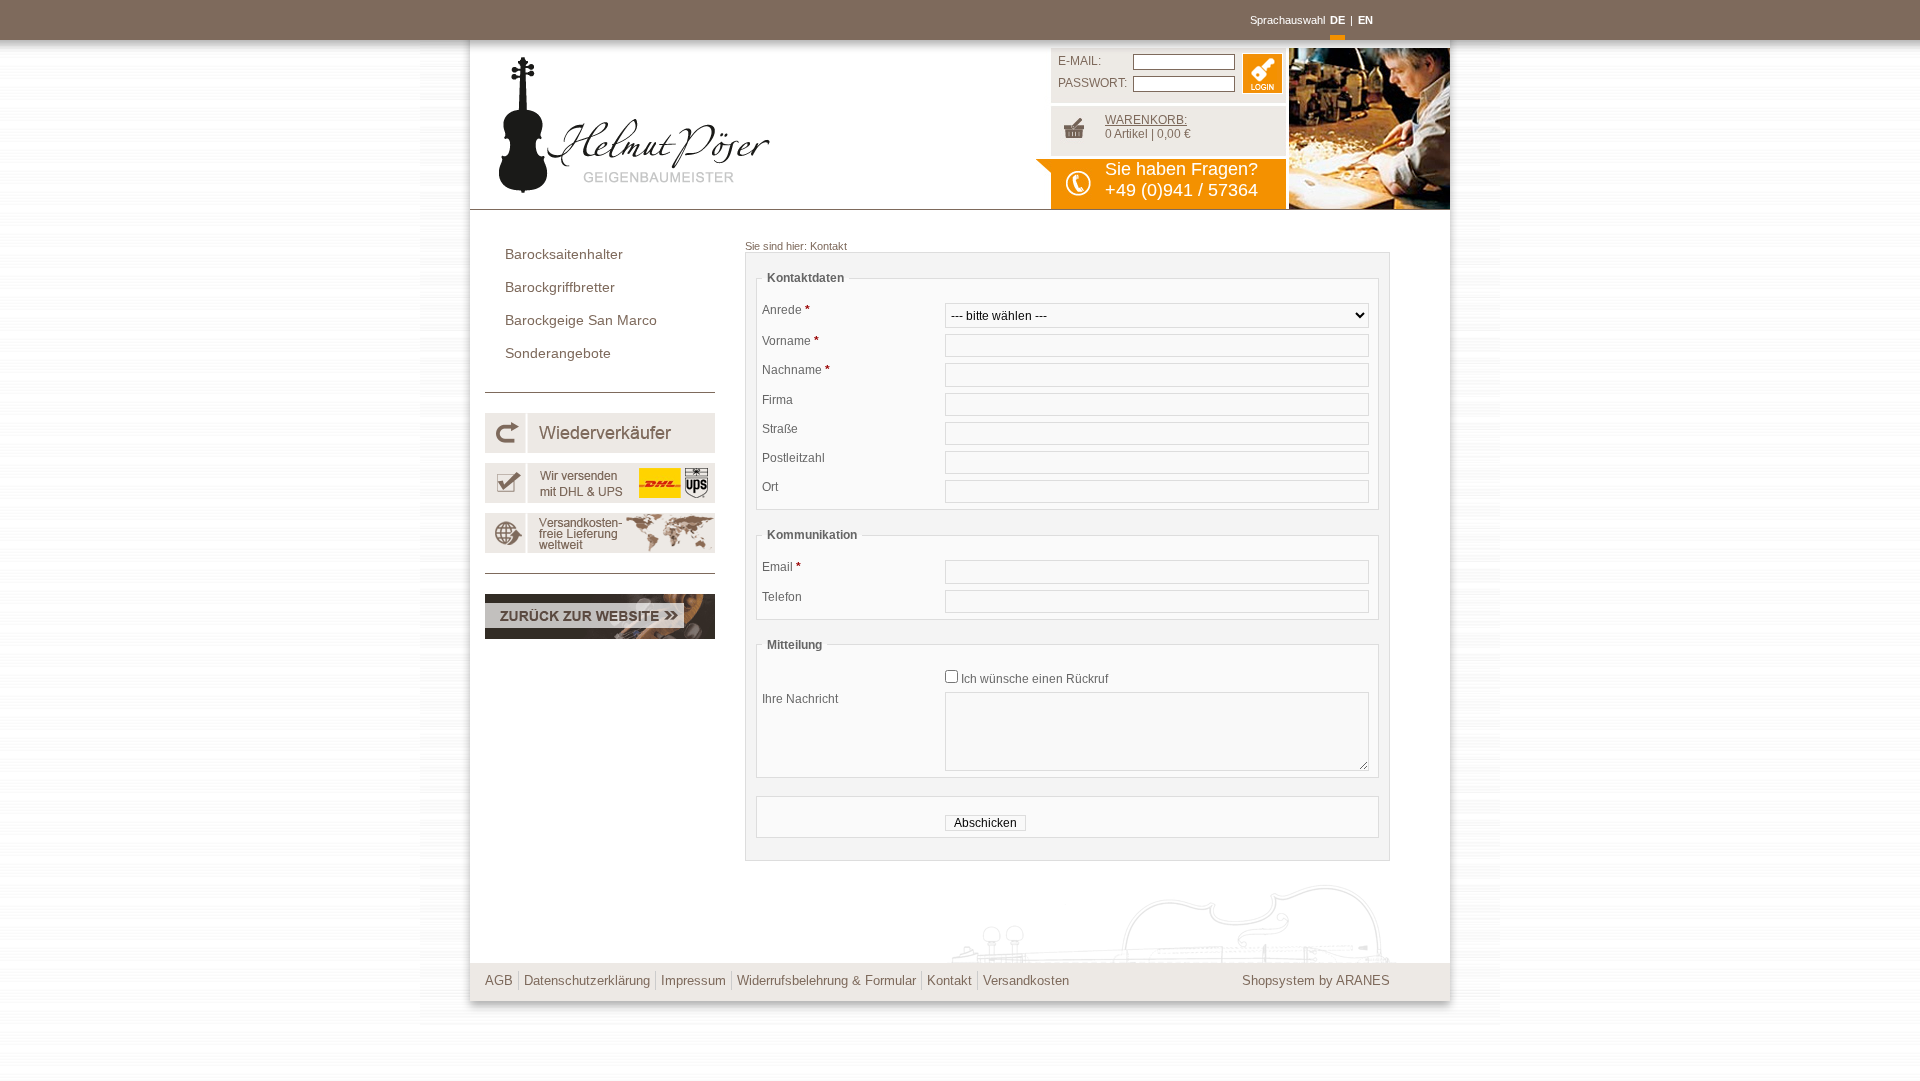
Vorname (790, 341)
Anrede (786, 310)
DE (1337, 20)
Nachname (796, 370)
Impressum (693, 980)
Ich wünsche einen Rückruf (1033, 679)
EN (1365, 20)
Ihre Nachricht (800, 699)
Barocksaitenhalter (564, 254)
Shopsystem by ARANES (1316, 980)
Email (781, 567)
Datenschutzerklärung (587, 980)
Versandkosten (1026, 980)
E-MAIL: (1079, 61)
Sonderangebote (558, 353)
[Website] (600, 635)
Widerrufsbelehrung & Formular (826, 980)
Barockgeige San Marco (581, 320)
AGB (499, 980)
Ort (770, 487)
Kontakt (828, 246)
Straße (780, 429)
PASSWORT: (1092, 83)
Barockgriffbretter (560, 287)
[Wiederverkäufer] (600, 449)
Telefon (782, 597)
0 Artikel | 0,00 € (1148, 127)
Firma (777, 400)
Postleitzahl (793, 458)
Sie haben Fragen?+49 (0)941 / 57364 (1181, 179)
